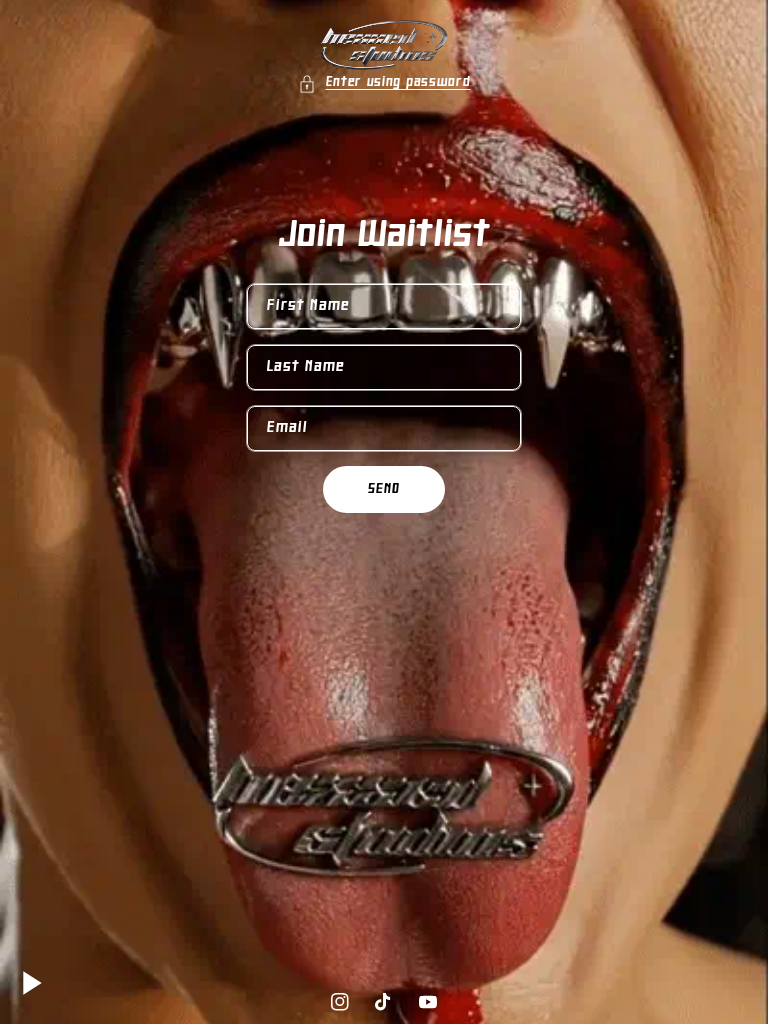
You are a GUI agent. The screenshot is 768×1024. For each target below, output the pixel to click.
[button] (384, 83)
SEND (384, 489)
